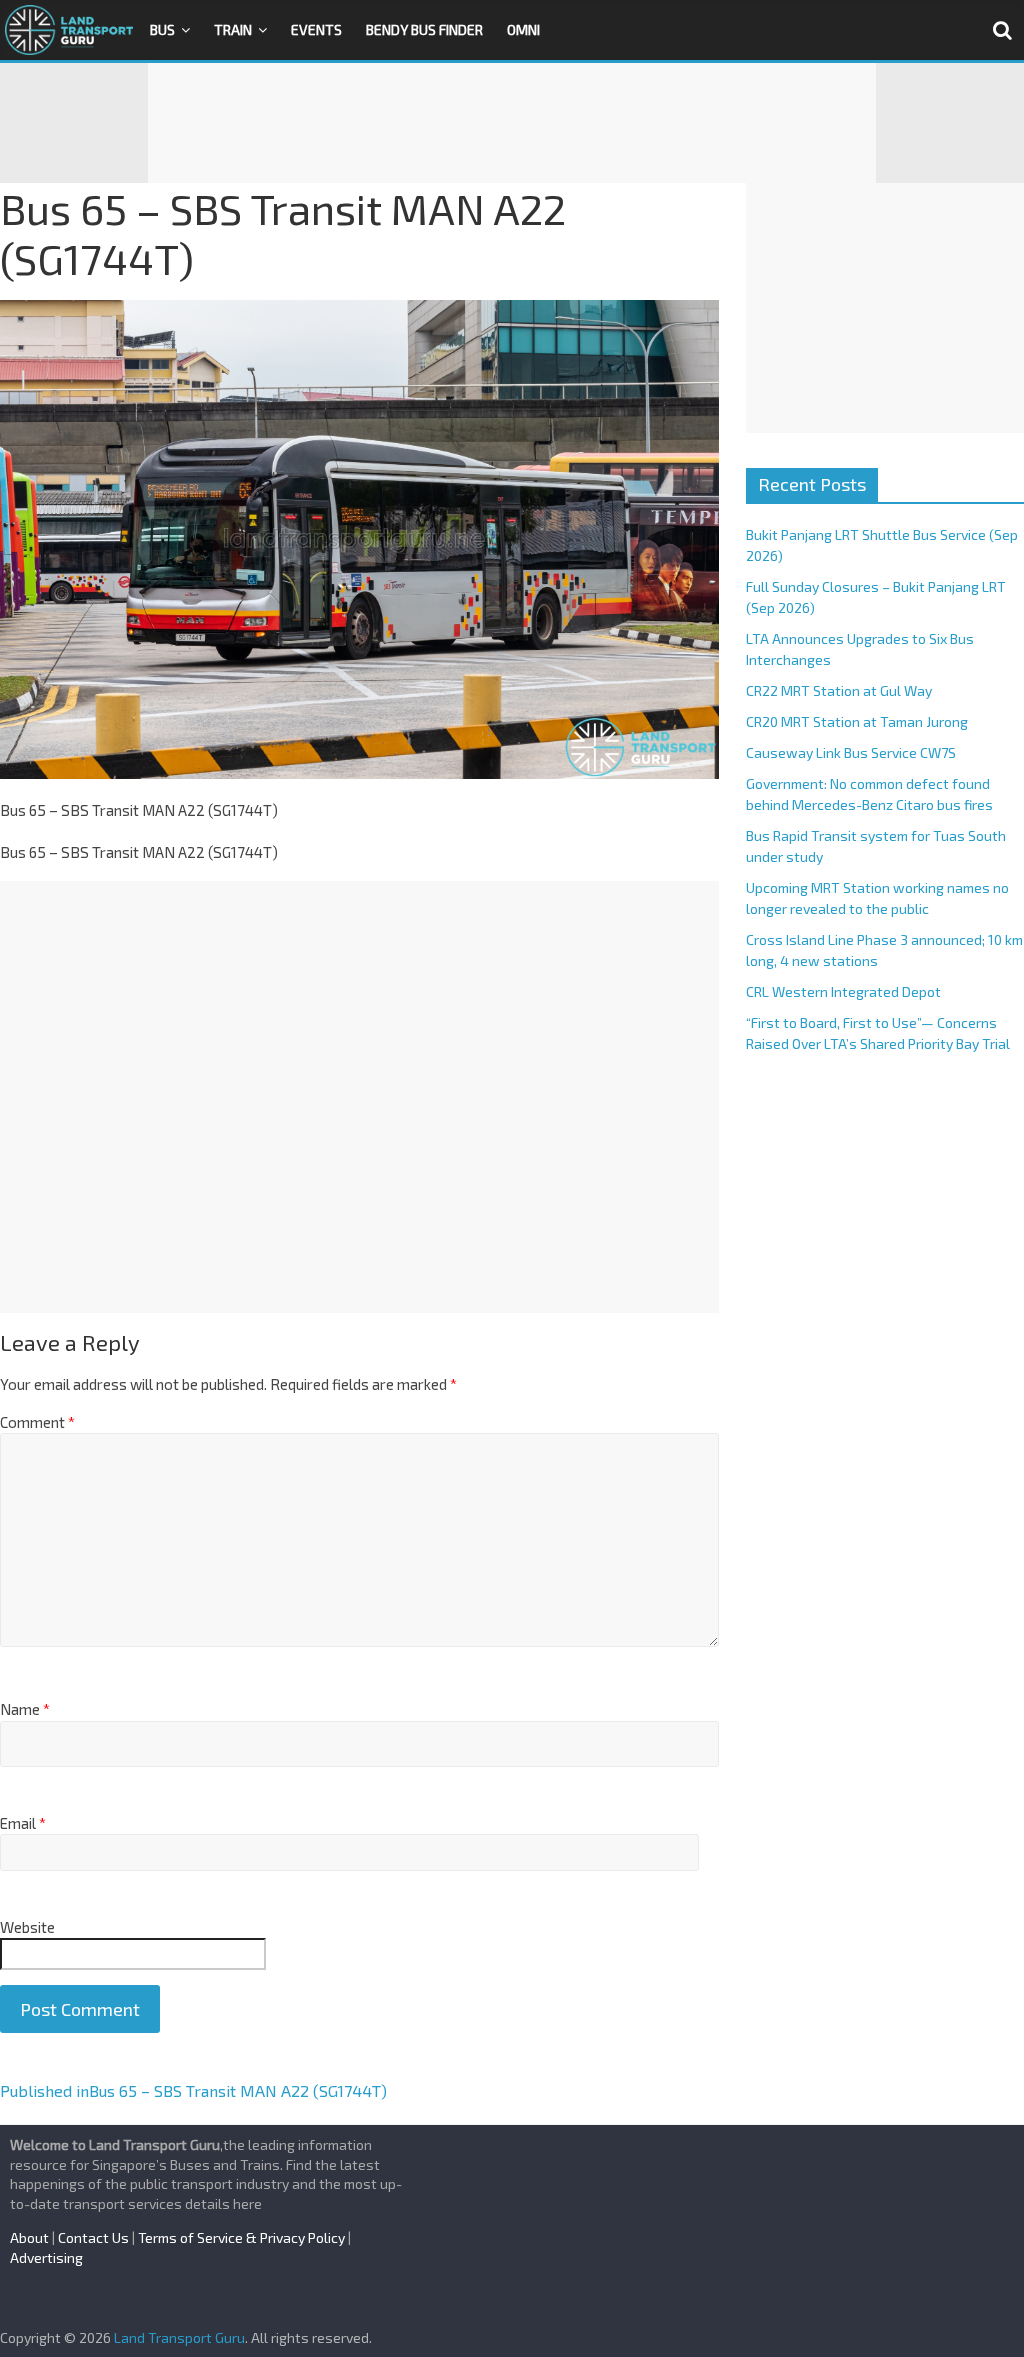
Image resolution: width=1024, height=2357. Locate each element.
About (29, 2237)
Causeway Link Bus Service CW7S (851, 752)
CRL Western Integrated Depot (843, 991)
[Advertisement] (512, 123)
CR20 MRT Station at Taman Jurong (857, 721)
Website (27, 1927)
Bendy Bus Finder (424, 29)
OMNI (523, 29)
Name (25, 1709)
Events (316, 29)
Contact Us (93, 2237)
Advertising (46, 2257)
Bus (162, 29)
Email (23, 1823)
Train (233, 29)
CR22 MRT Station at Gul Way (839, 690)
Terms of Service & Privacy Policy (241, 2237)
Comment (37, 1422)
